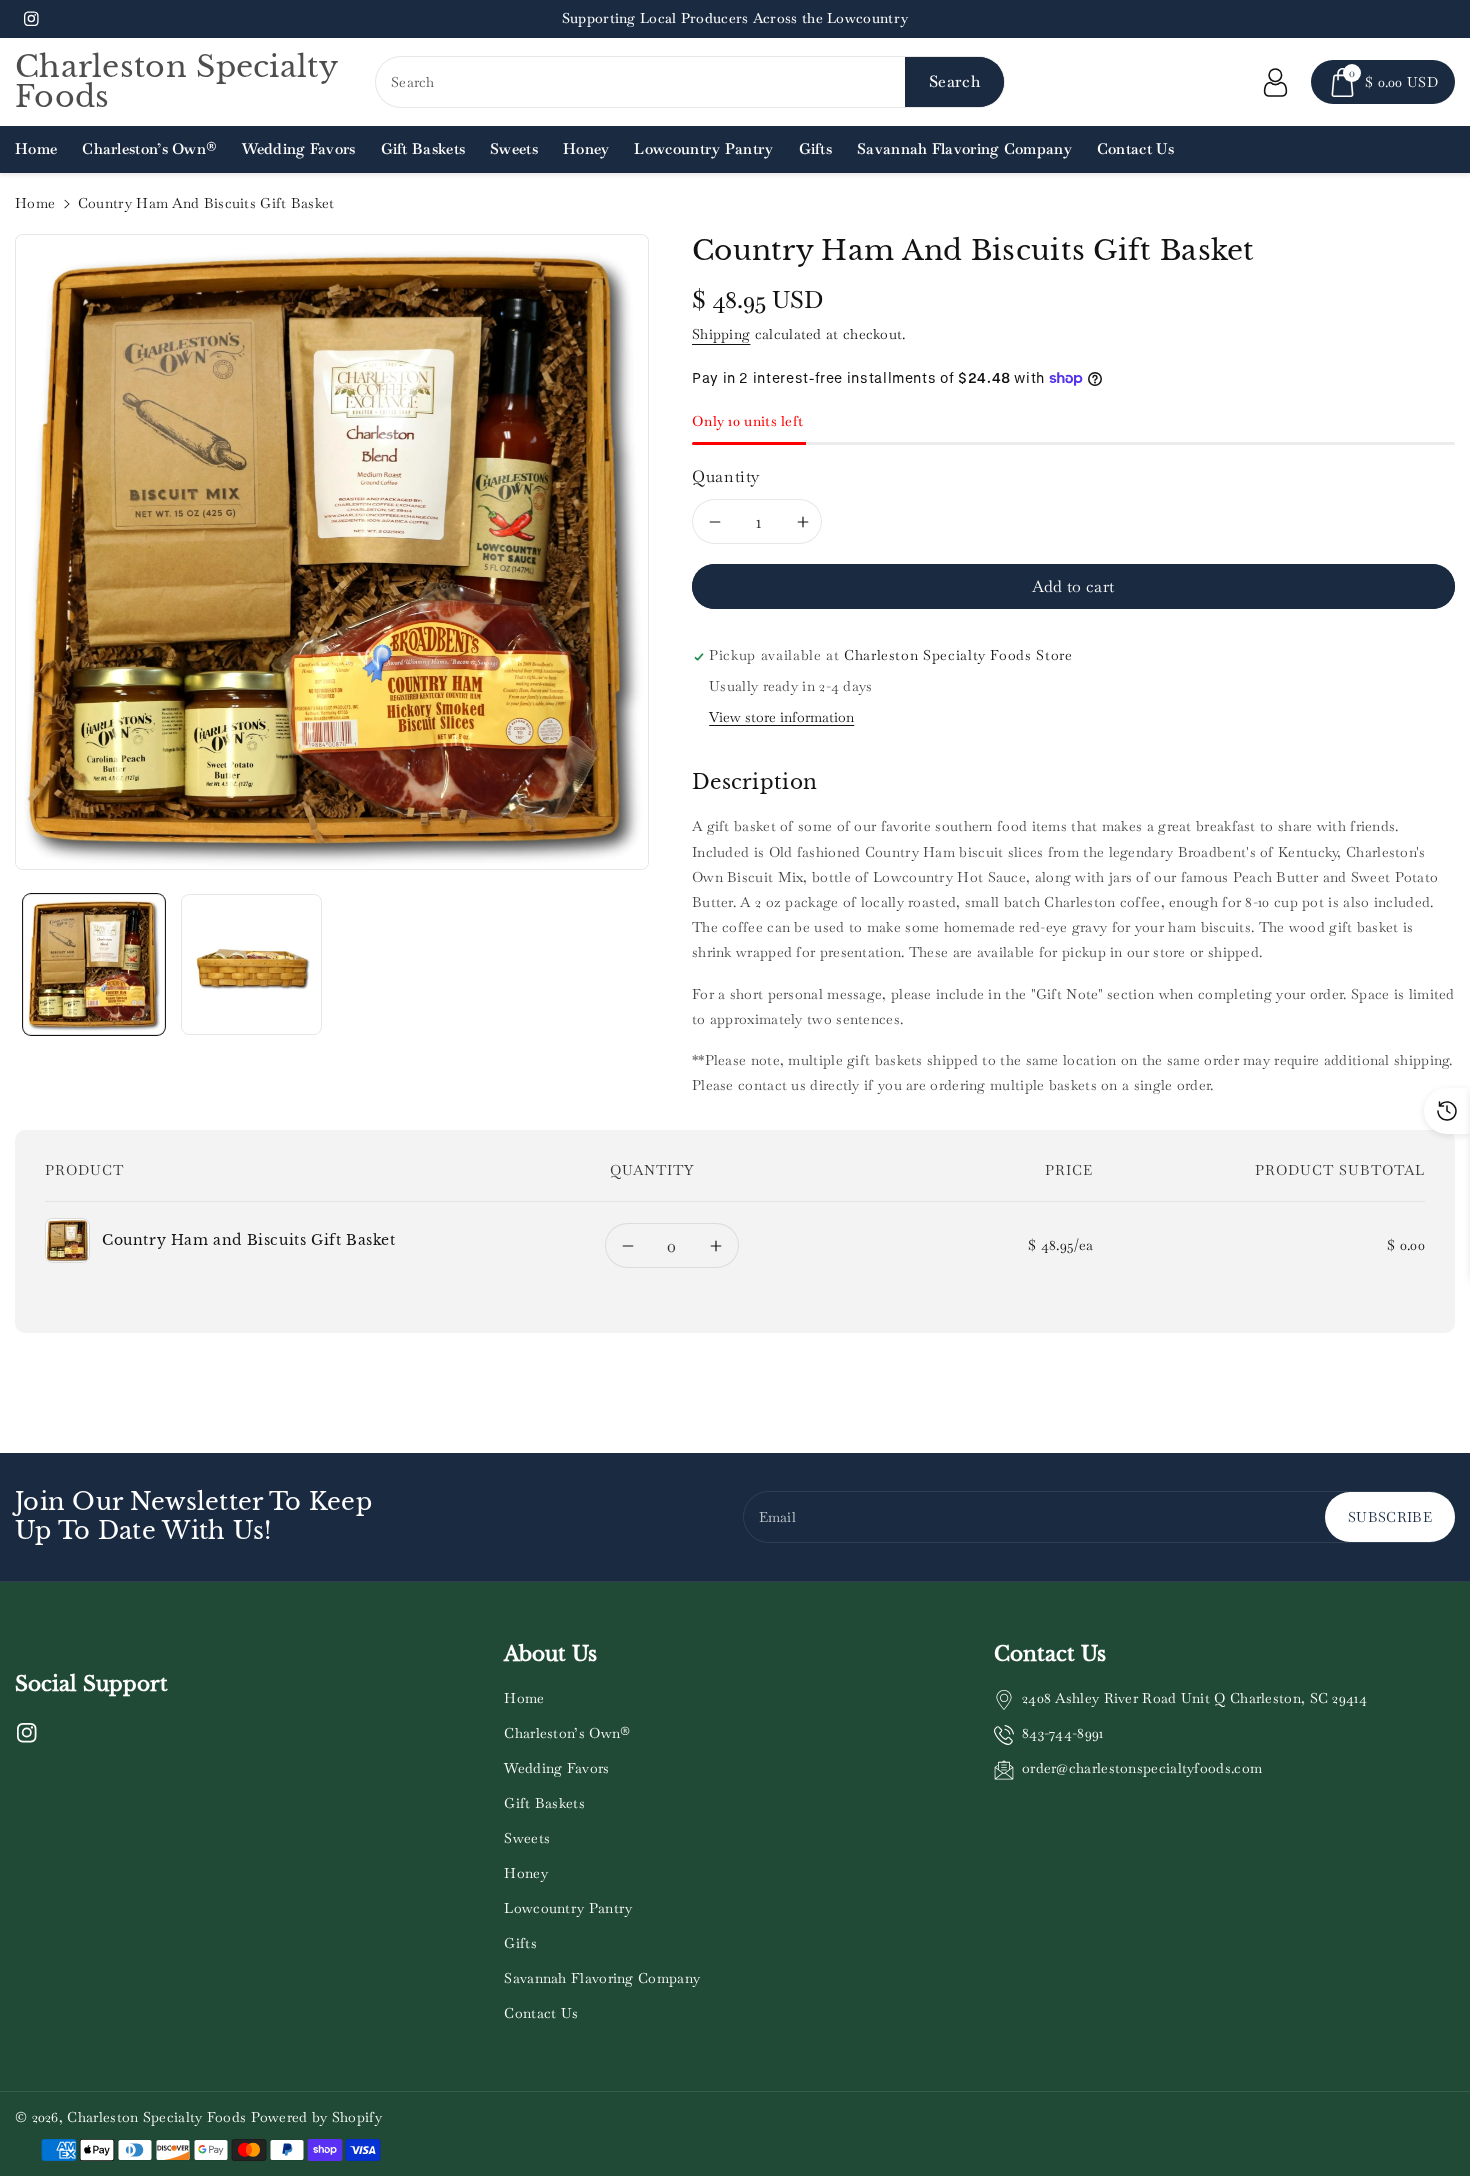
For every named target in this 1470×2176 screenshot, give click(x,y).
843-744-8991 (1063, 1733)
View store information (781, 717)
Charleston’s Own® (567, 1733)
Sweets (527, 1838)
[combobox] (690, 82)
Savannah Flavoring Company (602, 1978)
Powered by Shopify (316, 2117)
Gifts (520, 1943)
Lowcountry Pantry (568, 1908)
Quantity (726, 476)
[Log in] (1275, 82)
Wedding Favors (556, 1768)
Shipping (721, 334)
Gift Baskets (544, 1803)
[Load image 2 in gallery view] (252, 965)
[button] (1383, 82)
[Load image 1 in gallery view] (94, 965)
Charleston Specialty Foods (156, 2117)
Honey (526, 1873)
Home (35, 203)
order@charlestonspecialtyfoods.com (1142, 1768)
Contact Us (541, 2013)
